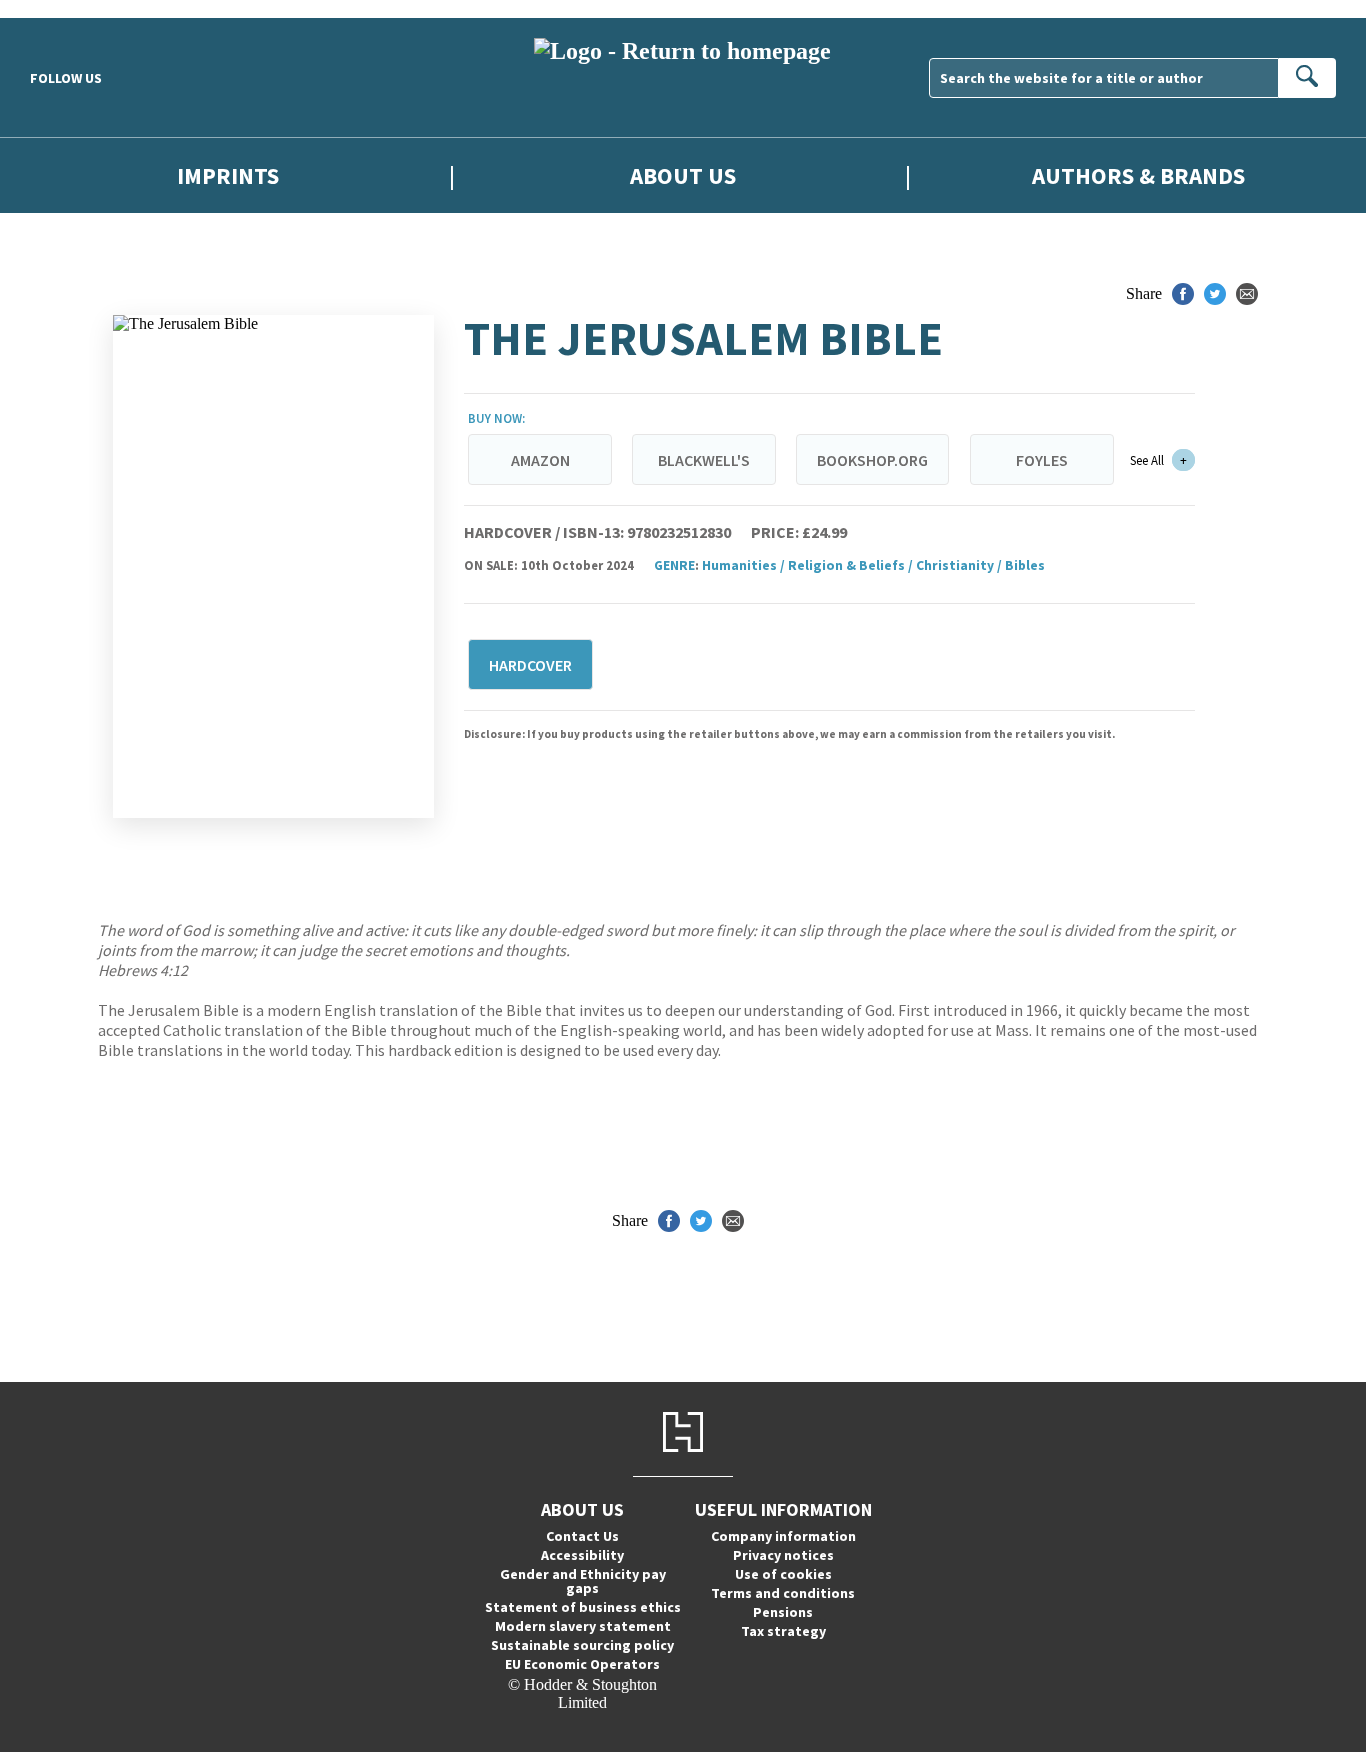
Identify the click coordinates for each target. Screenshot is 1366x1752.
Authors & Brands (1138, 175)
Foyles (1042, 460)
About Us (683, 175)
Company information (783, 1536)
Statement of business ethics (583, 1607)
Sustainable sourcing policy (582, 1645)
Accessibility (582, 1555)
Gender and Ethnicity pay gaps (583, 1581)
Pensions (783, 1612)
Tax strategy (783, 1631)
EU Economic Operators (582, 1664)
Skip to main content (65, 8)
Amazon (540, 460)
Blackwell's (704, 460)
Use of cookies (783, 1574)
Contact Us (582, 1536)
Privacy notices (783, 1555)
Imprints (228, 175)
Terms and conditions (783, 1593)
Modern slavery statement (583, 1626)
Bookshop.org (872, 460)
